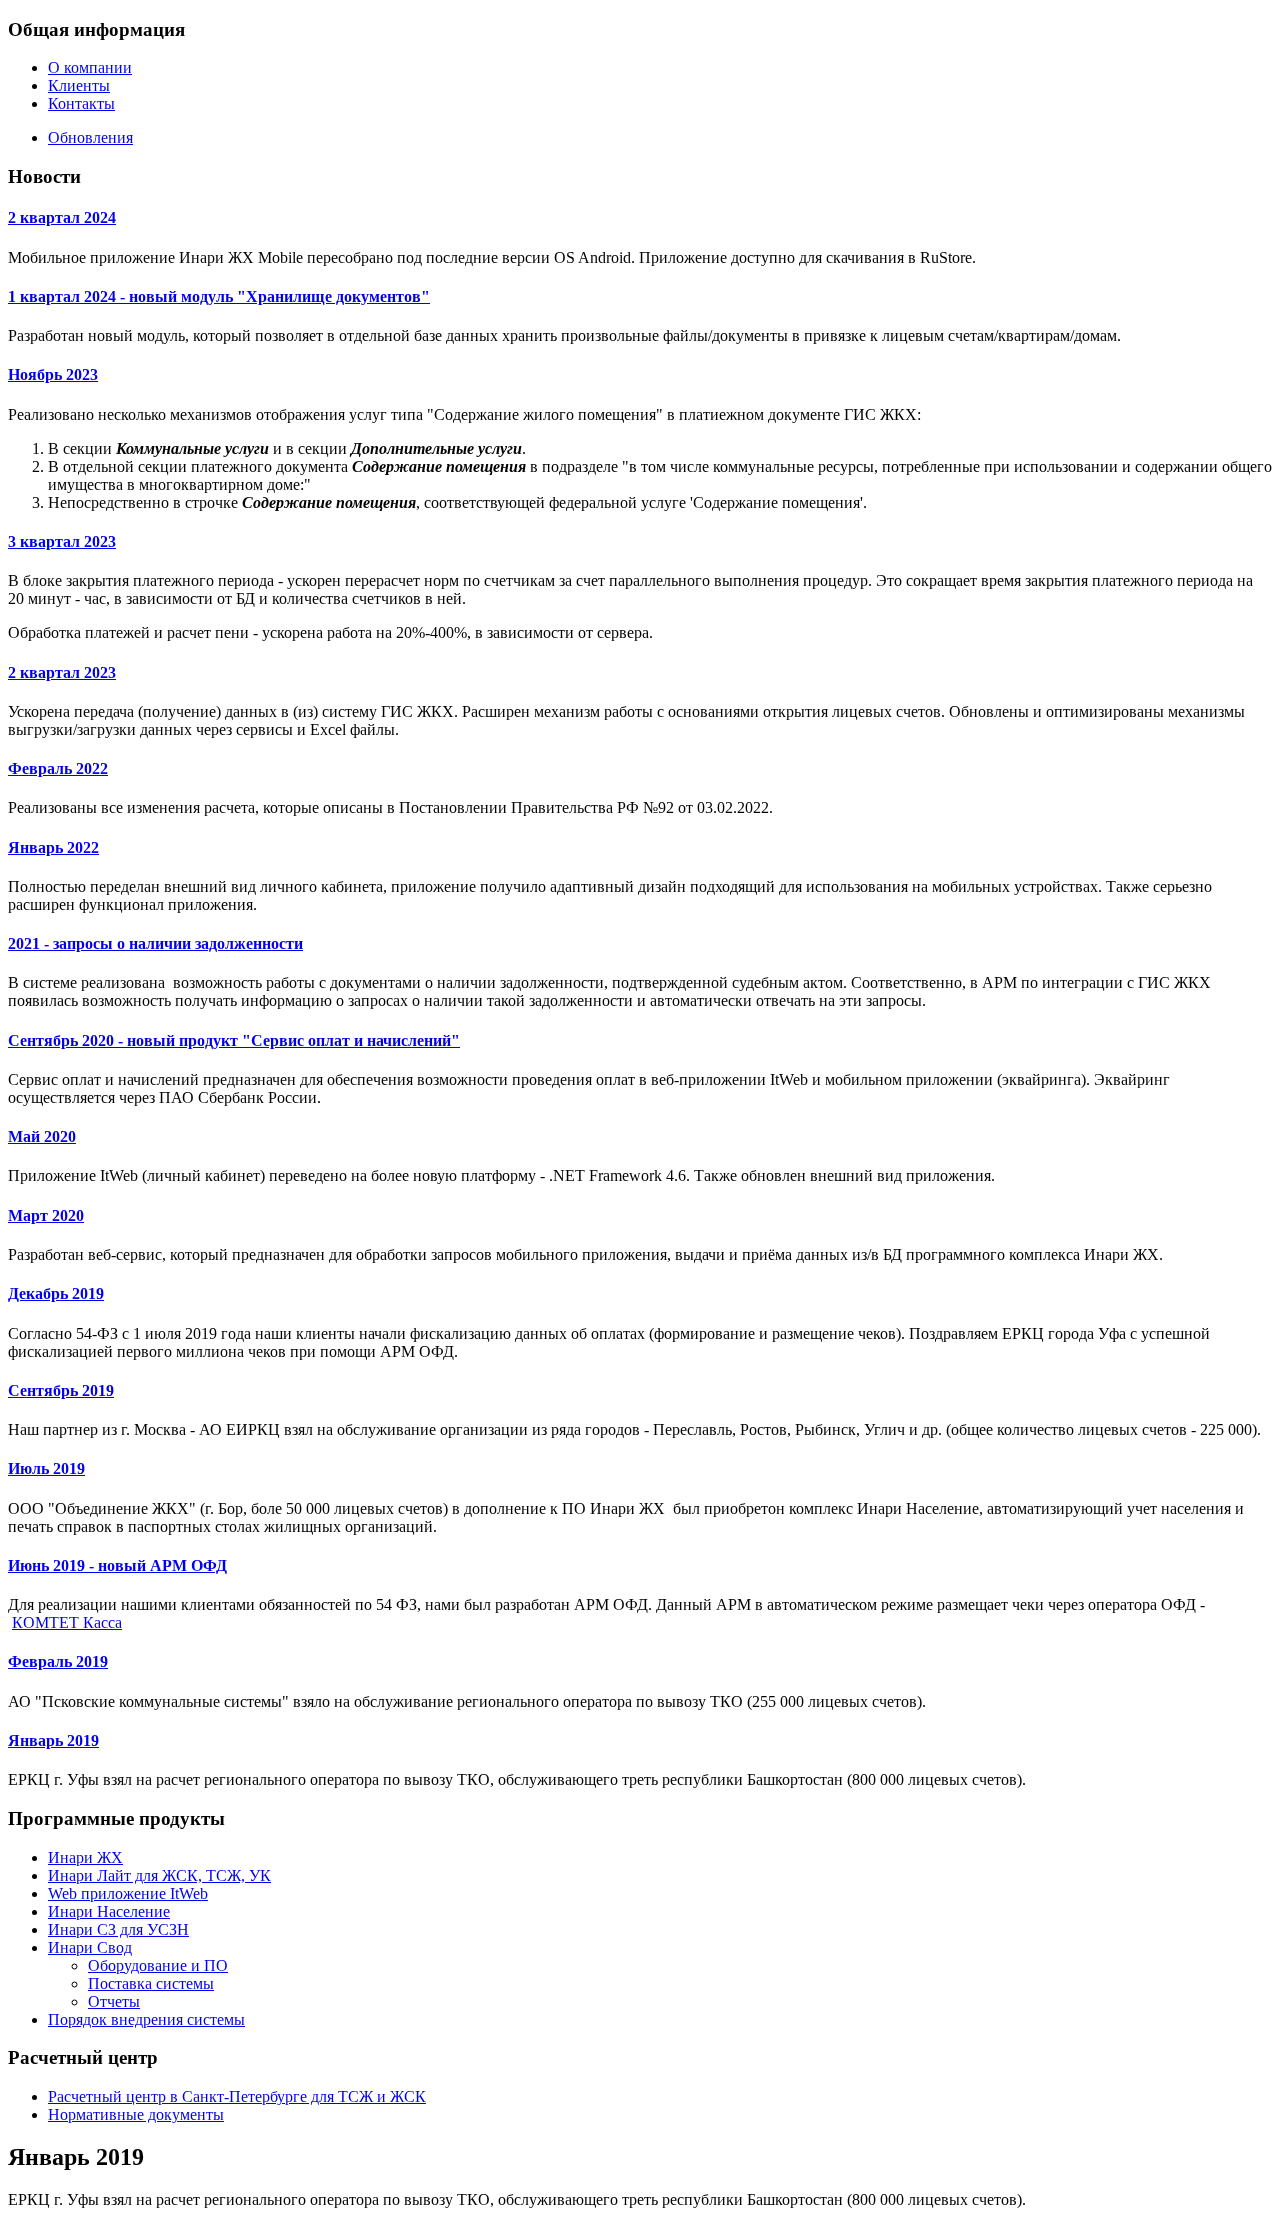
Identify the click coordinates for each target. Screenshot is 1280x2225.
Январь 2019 (53, 1740)
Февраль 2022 (58, 768)
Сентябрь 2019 (61, 1390)
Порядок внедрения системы (146, 2019)
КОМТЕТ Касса (67, 1622)
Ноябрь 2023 (53, 374)
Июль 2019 (46, 1468)
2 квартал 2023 (62, 672)
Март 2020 (46, 1215)
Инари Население (109, 1911)
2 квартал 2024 (62, 217)
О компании (90, 67)
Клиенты (79, 85)
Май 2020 (42, 1136)
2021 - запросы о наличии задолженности (155, 943)
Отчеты (114, 2001)
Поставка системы (151, 1983)
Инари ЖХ (85, 1857)
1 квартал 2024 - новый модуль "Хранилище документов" (219, 296)
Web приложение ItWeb (128, 1893)
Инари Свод (90, 1947)
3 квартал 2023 (62, 541)
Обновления (90, 137)
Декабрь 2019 (56, 1293)
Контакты (81, 103)
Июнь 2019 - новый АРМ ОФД (117, 1565)
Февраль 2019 (58, 1661)
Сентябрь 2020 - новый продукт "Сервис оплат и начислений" (234, 1040)
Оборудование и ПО (158, 1965)
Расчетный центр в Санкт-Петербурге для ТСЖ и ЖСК (237, 2096)
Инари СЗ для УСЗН (118, 1929)
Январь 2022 (53, 847)
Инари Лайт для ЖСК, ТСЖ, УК (159, 1875)
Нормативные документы (136, 2114)
